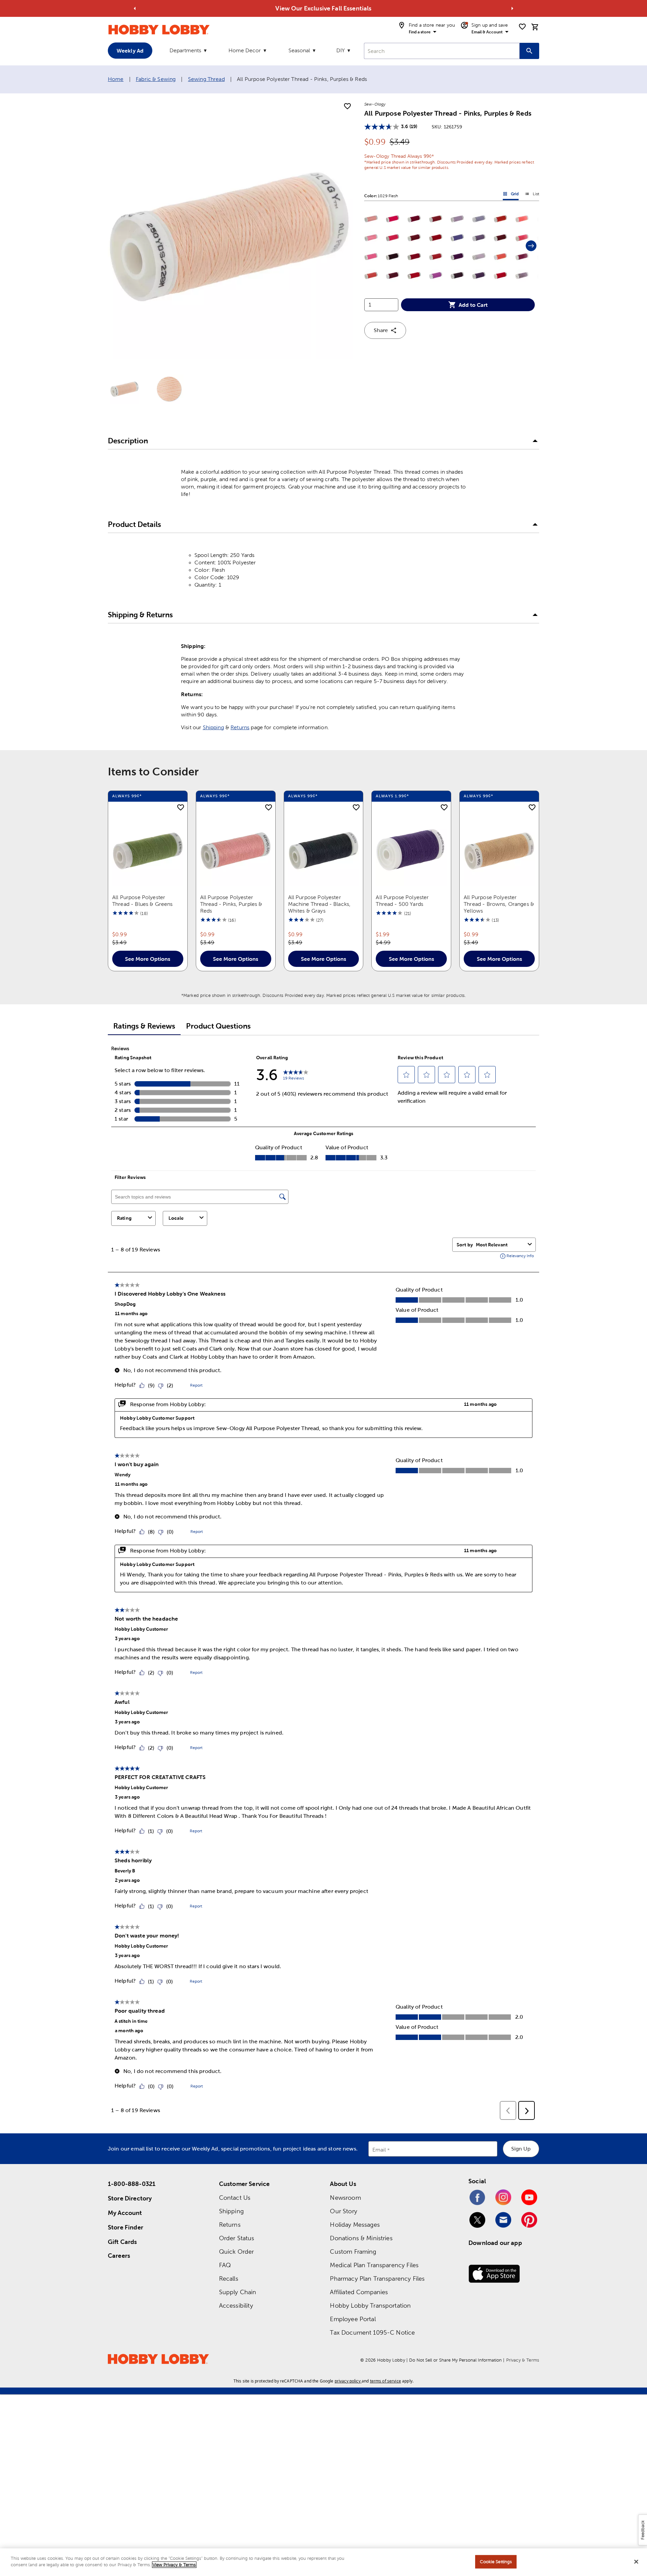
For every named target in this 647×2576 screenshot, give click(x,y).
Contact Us (235, 2198)
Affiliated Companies (359, 2292)
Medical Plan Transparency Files (374, 2265)
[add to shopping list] (347, 107)
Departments (185, 50)
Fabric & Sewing (156, 79)
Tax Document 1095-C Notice (372, 2332)
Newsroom (345, 2198)
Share (381, 330)
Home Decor (245, 50)
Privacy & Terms (523, 2360)
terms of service (386, 2381)
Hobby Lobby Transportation (370, 2305)
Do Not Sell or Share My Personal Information (455, 2360)
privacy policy (348, 2381)
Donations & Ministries (361, 2238)
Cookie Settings (496, 2562)
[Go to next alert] (512, 8)
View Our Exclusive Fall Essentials (323, 8)
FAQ (225, 2265)
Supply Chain (238, 2292)
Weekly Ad (130, 51)
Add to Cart (473, 305)
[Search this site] (529, 51)
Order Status (237, 2238)
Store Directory (130, 2198)
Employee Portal (353, 2319)
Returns (240, 727)
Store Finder (126, 2227)
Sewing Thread (206, 79)
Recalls (229, 2278)
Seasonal (299, 50)
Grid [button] (511, 195)
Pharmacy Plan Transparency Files (377, 2278)
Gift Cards (122, 2242)
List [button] (532, 195)
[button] (371, 219)
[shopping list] (522, 27)
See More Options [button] (148, 959)
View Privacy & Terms (174, 2565)
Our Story (343, 2211)
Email (379, 2150)
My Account (125, 2213)
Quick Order (237, 2252)
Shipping (213, 727)
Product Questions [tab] (218, 1026)
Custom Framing (353, 2252)
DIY (341, 50)
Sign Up (521, 2149)
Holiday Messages (355, 2225)
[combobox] (442, 51)
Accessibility (236, 2305)
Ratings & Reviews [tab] (144, 1026)
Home (116, 79)
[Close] (636, 2562)
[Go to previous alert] (135, 8)
